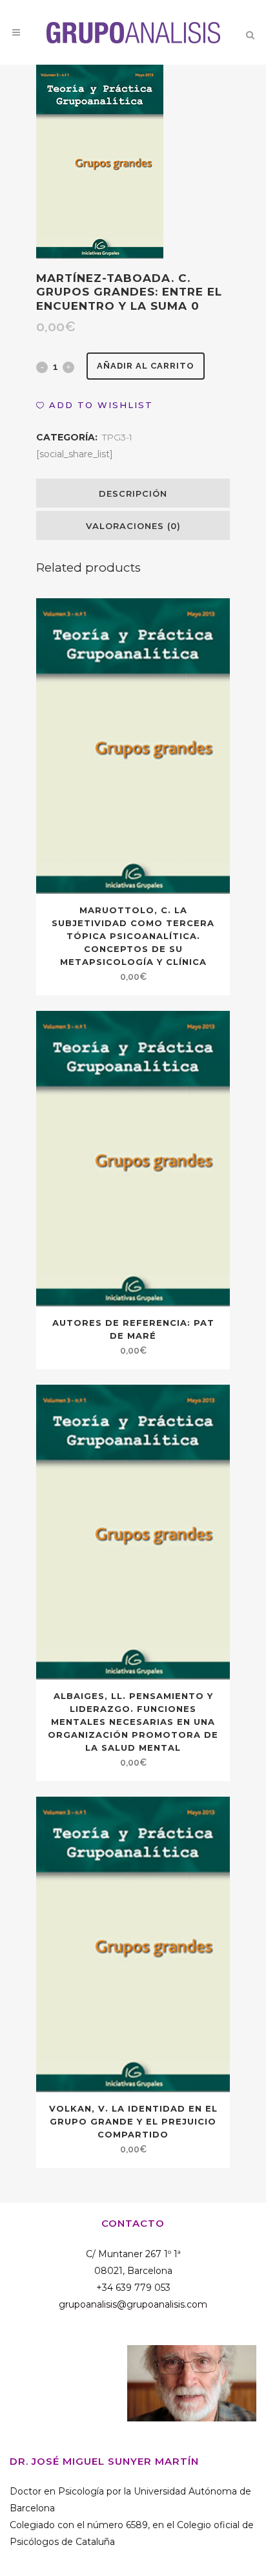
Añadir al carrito (146, 366)
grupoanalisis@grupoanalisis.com (133, 2304)
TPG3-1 (117, 437)
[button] (95, 405)
